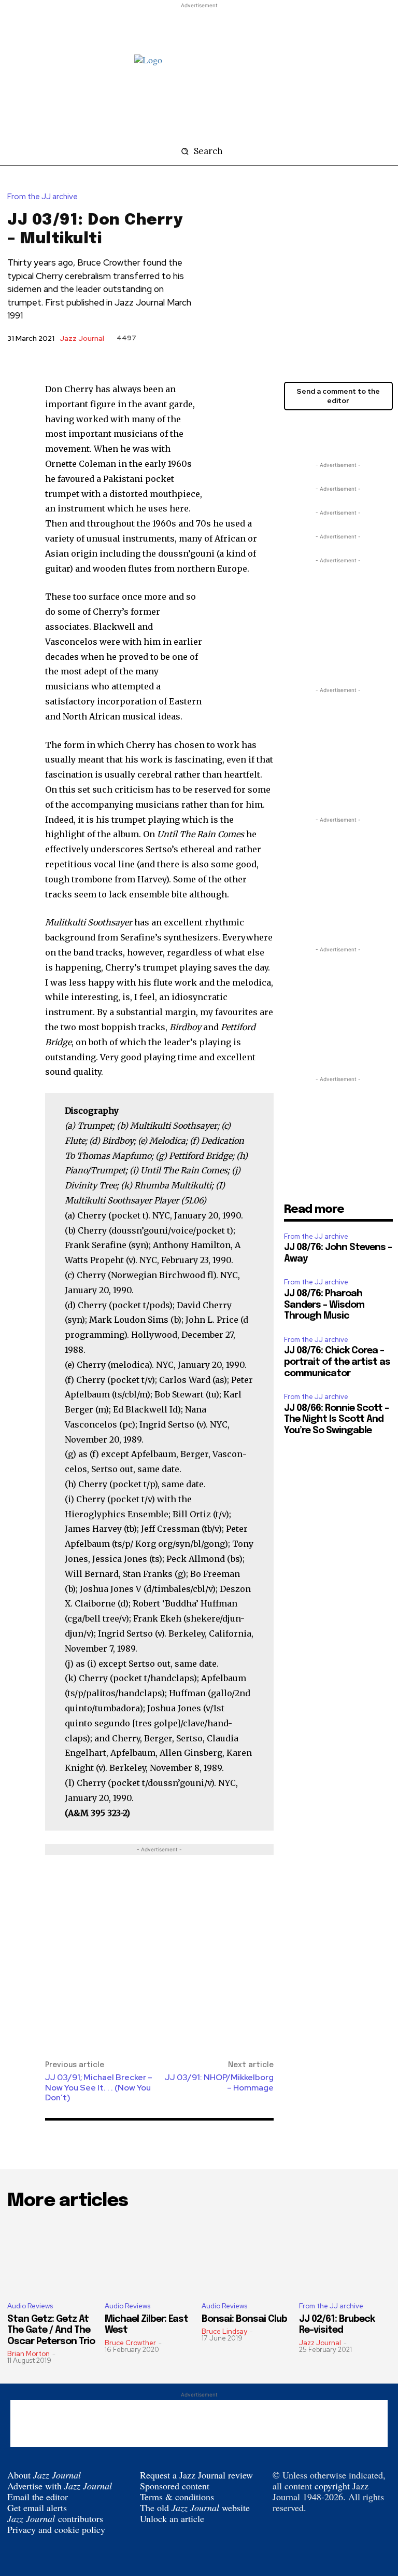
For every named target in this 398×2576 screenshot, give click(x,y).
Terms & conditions (177, 2497)
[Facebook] (318, 434)
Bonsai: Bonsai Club (244, 2319)
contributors (55, 2518)
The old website (195, 2508)
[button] (199, 151)
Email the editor (38, 2497)
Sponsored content (175, 2486)
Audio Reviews (30, 2306)
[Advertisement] (199, 26)
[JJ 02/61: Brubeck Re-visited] (345, 2257)
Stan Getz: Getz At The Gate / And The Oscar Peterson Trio (51, 2330)
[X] (294, 434)
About (44, 2475)
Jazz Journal (82, 338)
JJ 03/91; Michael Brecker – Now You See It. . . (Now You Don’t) (99, 2087)
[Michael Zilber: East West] (151, 2257)
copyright (332, 2486)
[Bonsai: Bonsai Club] (248, 2257)
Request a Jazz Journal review (196, 2475)
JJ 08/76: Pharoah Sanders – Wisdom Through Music (324, 1305)
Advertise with (60, 2486)
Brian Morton (29, 2354)
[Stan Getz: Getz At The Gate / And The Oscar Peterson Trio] (53, 2257)
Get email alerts (37, 2508)
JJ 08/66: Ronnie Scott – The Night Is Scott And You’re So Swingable (336, 1419)
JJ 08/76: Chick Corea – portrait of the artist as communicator (337, 1362)
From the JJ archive (42, 197)
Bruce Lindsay (224, 2331)
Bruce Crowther (130, 2343)
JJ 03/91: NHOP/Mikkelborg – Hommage (219, 2082)
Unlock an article (172, 2518)
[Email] (342, 434)
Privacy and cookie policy (56, 2529)
